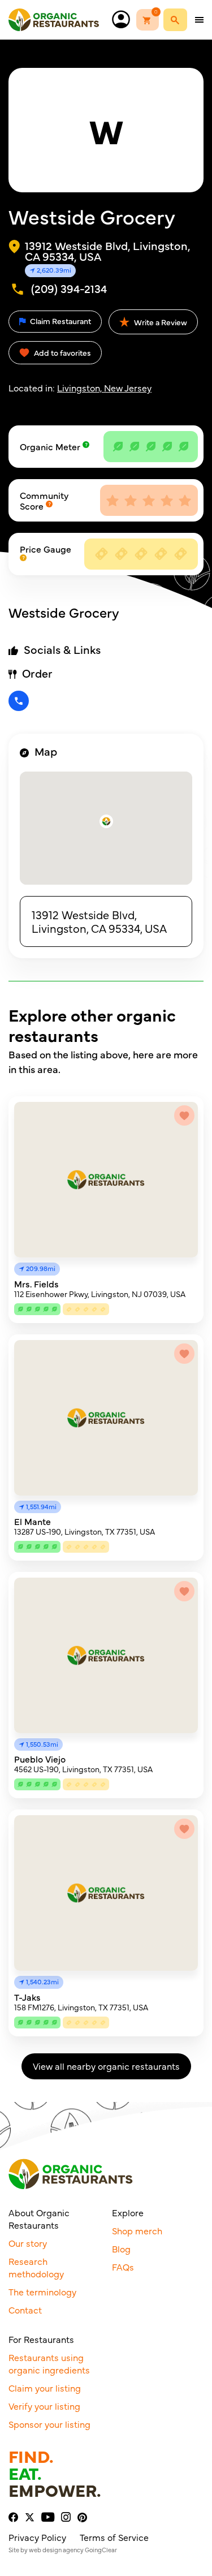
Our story (28, 2243)
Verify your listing (44, 2406)
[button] (106, 821)
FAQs (123, 2267)
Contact (25, 2310)
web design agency (56, 2550)
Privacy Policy (37, 2537)
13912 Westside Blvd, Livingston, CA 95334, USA (99, 921)
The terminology (42, 2291)
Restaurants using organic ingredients (49, 2363)
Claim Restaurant (60, 321)
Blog (121, 2248)
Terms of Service (114, 2537)
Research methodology (36, 2267)
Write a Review (160, 322)
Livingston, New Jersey (104, 387)
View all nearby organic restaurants (106, 2066)
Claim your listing (45, 2388)
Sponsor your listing (49, 2424)
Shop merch (137, 2230)
